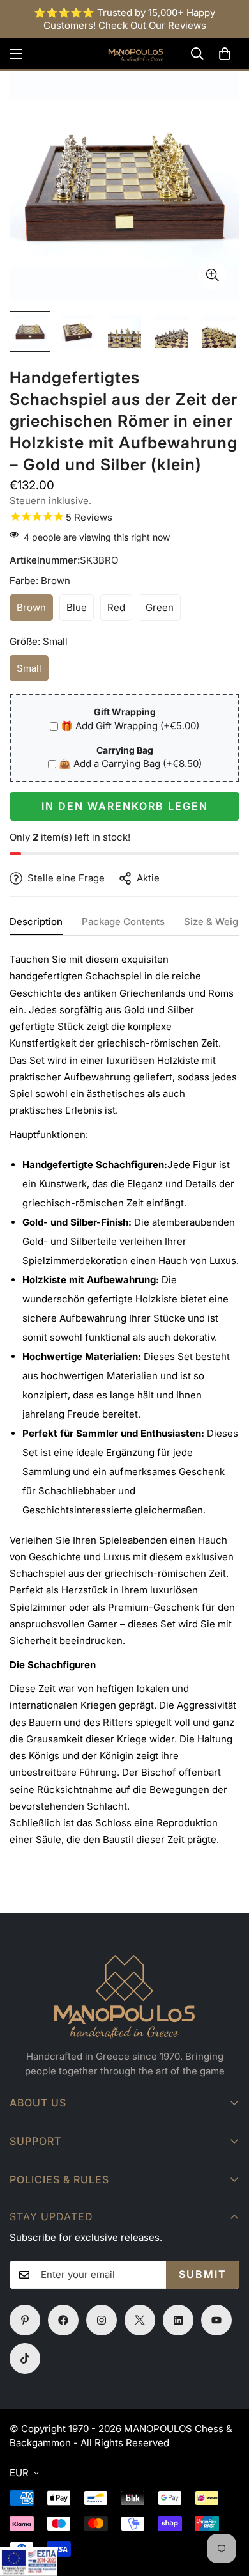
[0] (225, 54)
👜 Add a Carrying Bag (130, 763)
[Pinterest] (25, 2320)
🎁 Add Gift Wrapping (130, 726)
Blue (80, 611)
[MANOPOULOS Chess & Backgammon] (124, 54)
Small (33, 672)
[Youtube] (216, 2320)
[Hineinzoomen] (212, 275)
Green (163, 611)
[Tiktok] (25, 2359)
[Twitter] (140, 2320)
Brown (35, 611)
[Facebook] (63, 2320)
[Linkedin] (178, 2320)
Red (120, 611)
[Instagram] (102, 2320)
